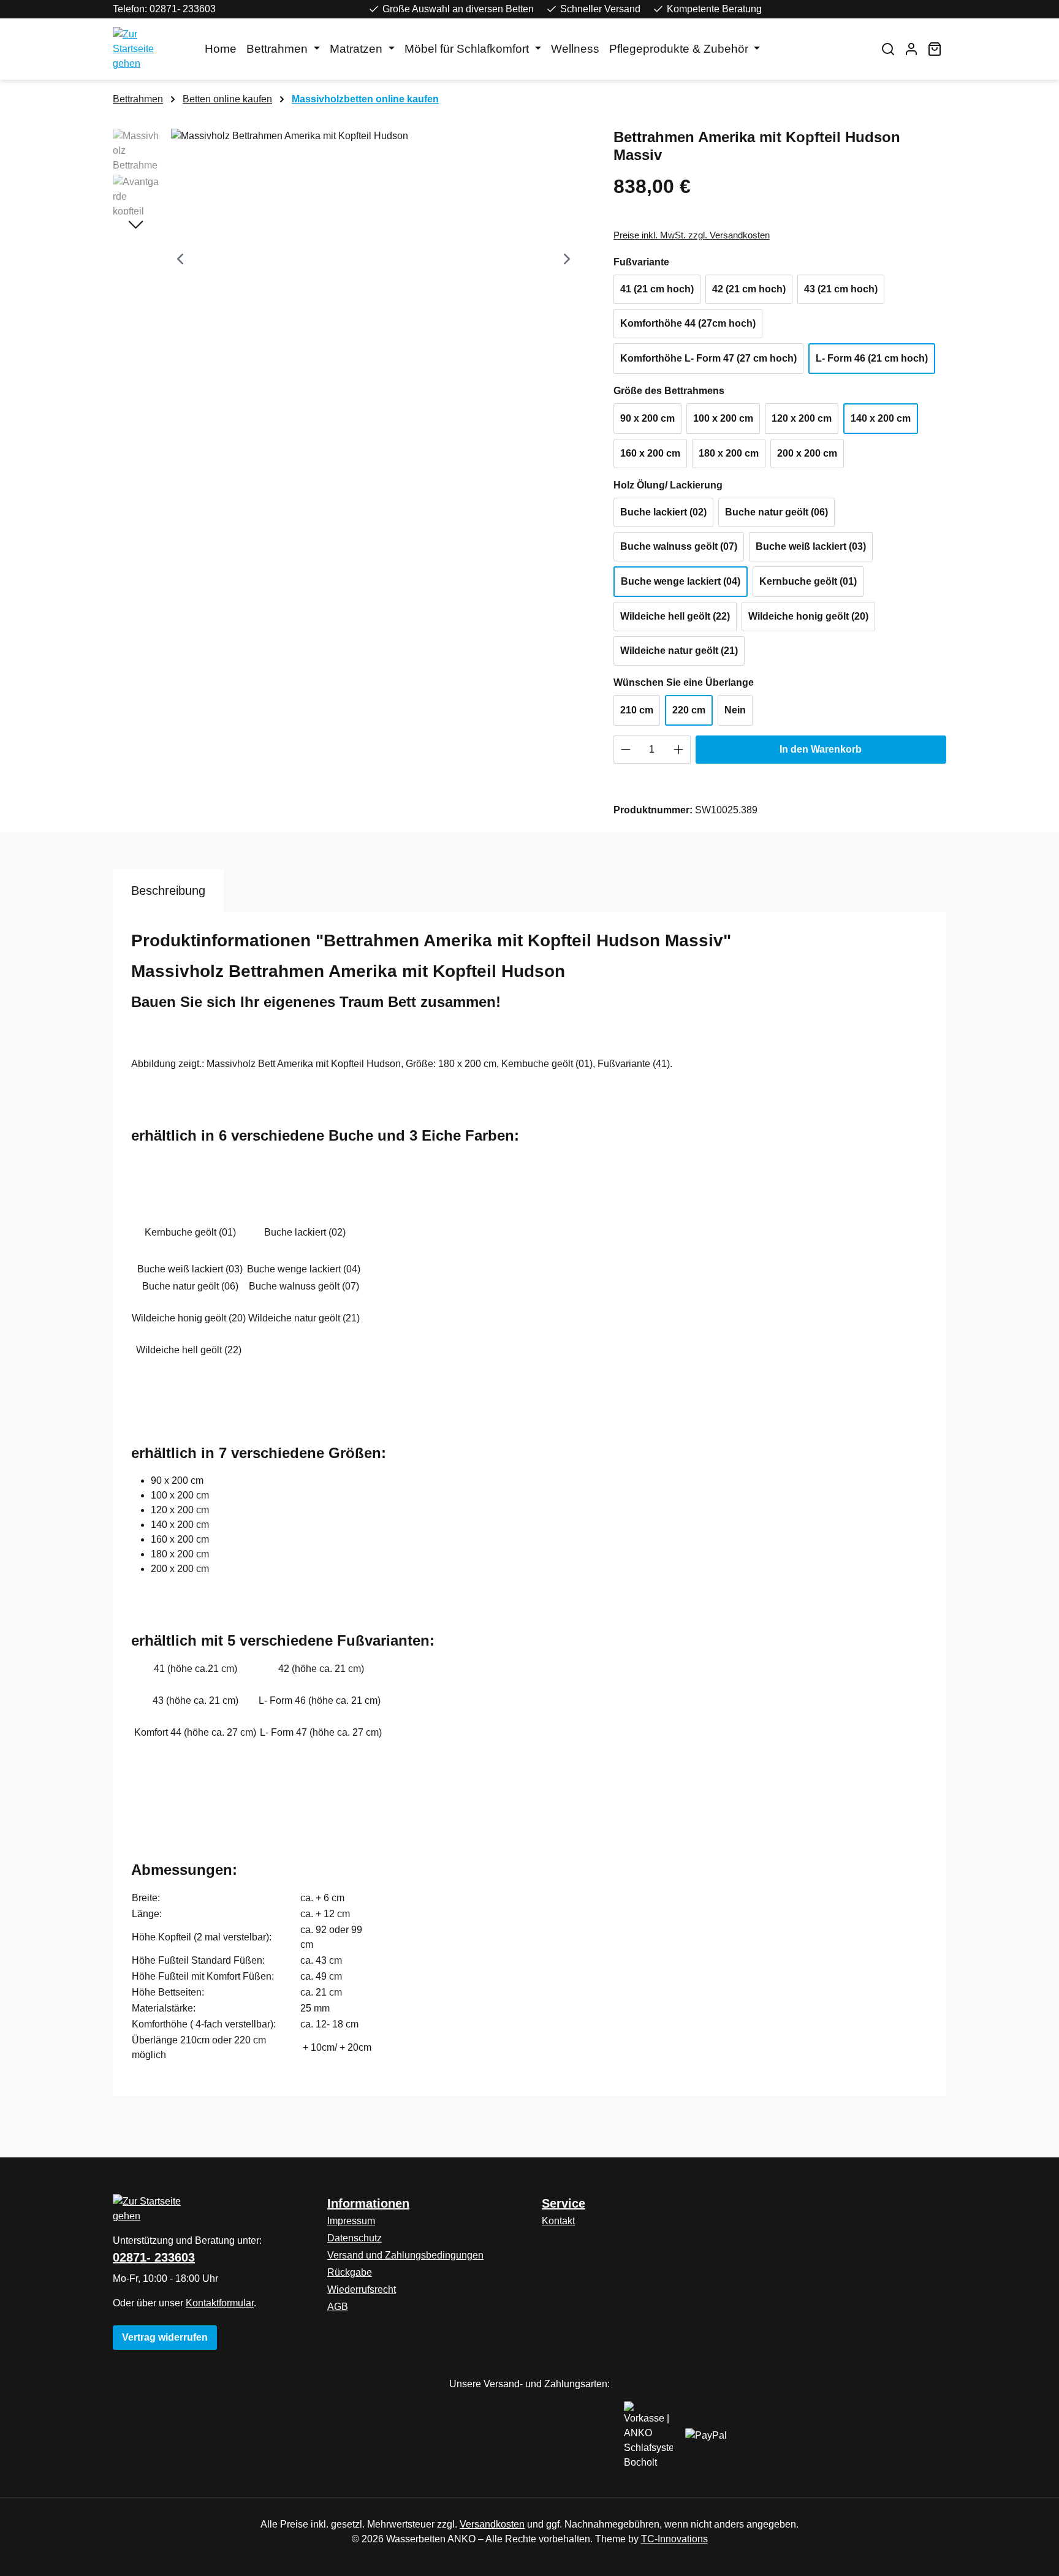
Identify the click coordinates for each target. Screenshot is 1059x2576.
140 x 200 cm (881, 418)
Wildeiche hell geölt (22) (675, 616)
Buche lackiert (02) (663, 512)
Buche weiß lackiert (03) (811, 546)
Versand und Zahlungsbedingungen (405, 2255)
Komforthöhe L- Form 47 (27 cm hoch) (708, 358)
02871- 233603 (154, 2257)
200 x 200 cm (807, 453)
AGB (338, 2307)
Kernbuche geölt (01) (808, 581)
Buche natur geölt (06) (776, 512)
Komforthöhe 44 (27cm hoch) (688, 323)
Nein (735, 710)
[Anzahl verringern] (625, 750)
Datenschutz (355, 2238)
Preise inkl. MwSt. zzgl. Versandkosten (692, 235)
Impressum (351, 2221)
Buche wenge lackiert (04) (681, 581)
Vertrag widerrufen (165, 2337)
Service (564, 2203)
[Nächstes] (567, 261)
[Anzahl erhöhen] (679, 750)
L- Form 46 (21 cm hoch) (872, 358)
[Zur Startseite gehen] (146, 49)
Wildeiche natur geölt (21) (679, 651)
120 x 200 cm (802, 418)
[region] (351, 260)
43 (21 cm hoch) (841, 289)
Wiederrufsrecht (362, 2289)
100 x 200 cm (723, 418)
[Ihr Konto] (911, 49)
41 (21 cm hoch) (657, 289)
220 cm (689, 710)
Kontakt (558, 2221)
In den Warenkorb (821, 749)
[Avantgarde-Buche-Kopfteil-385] (374, 260)
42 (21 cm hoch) (749, 289)
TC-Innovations (674, 2539)
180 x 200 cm (729, 453)
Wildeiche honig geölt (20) (808, 616)
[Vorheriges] (180, 261)
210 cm (637, 710)
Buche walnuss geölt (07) (679, 546)
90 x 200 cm (647, 418)
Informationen (368, 2203)
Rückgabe (350, 2272)
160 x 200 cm (650, 453)
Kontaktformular (220, 2303)
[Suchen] (888, 49)
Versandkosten (492, 2524)
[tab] (168, 891)
